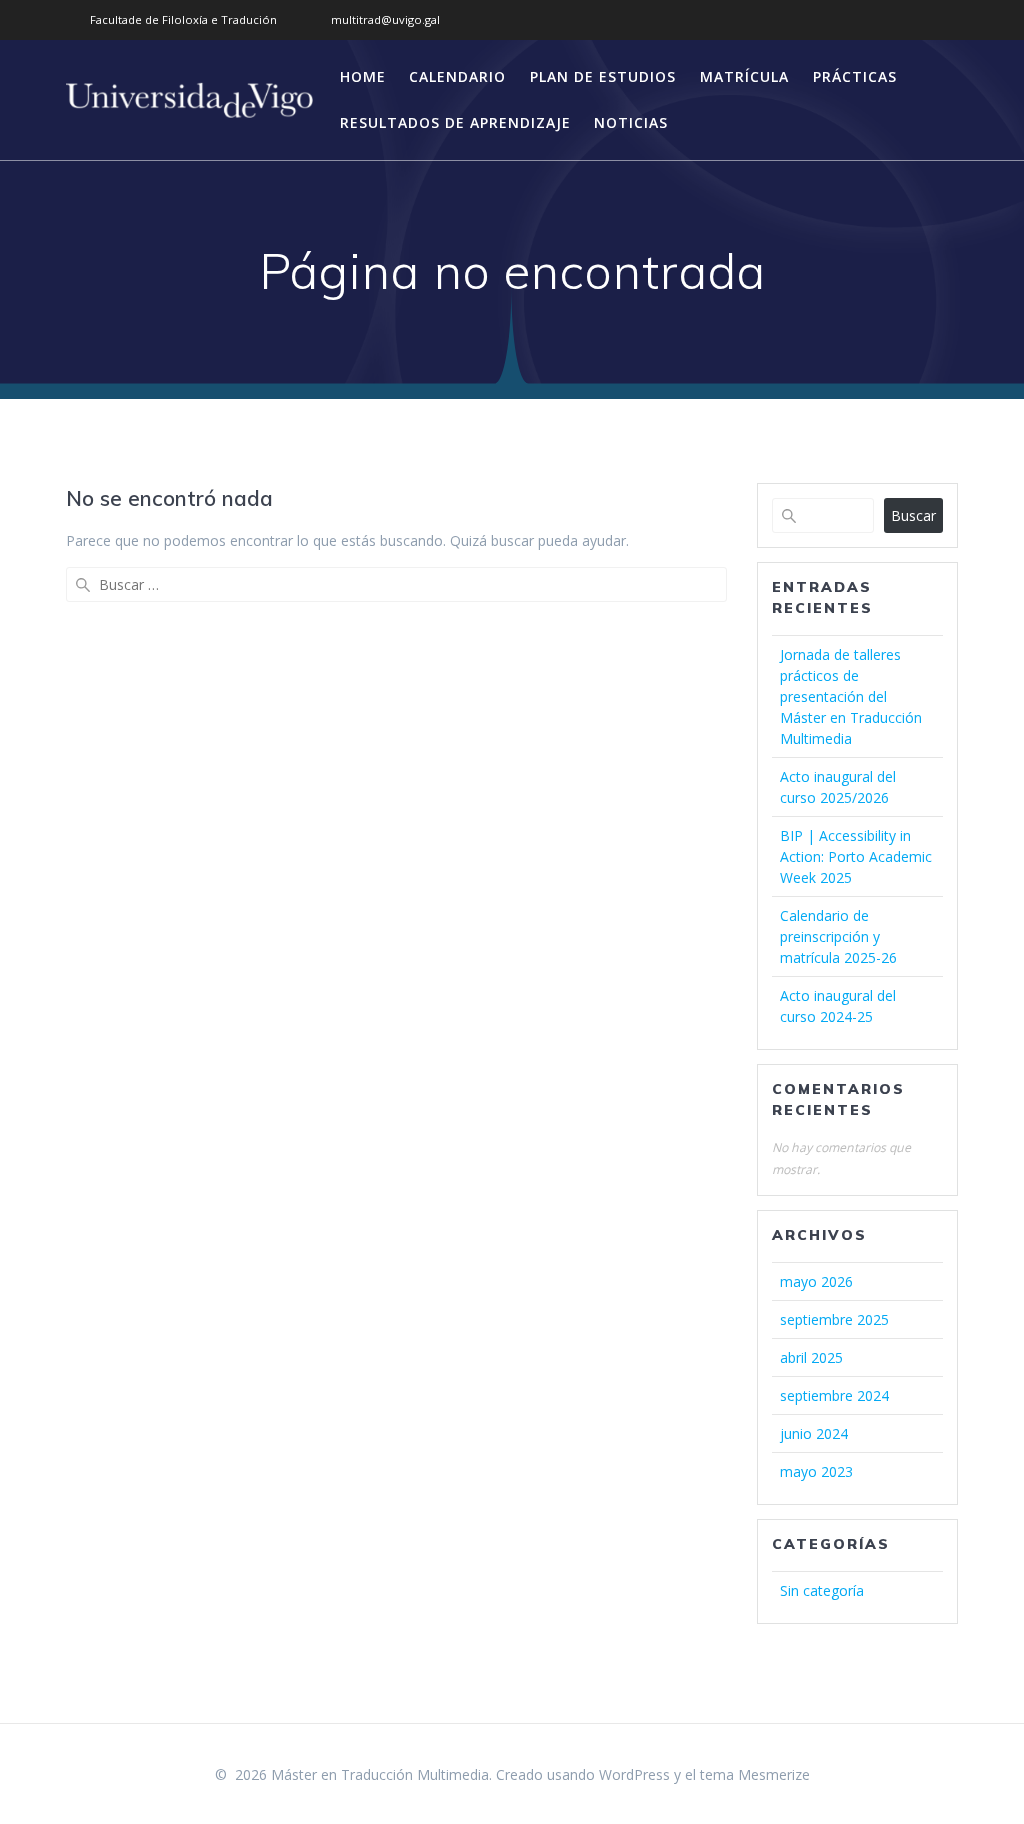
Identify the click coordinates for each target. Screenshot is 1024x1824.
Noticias (631, 122)
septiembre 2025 (834, 1319)
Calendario (457, 76)
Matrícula (744, 76)
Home (363, 76)
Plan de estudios (603, 76)
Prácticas (855, 76)
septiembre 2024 (834, 1395)
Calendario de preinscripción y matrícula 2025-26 (838, 936)
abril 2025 (811, 1357)
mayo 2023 (816, 1471)
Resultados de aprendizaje (455, 122)
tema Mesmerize (755, 1774)
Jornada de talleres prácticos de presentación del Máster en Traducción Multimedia (851, 696)
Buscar (913, 515)
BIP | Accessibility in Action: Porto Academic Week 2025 (856, 856)
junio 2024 (814, 1433)
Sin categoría (822, 1590)
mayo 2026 (816, 1281)
